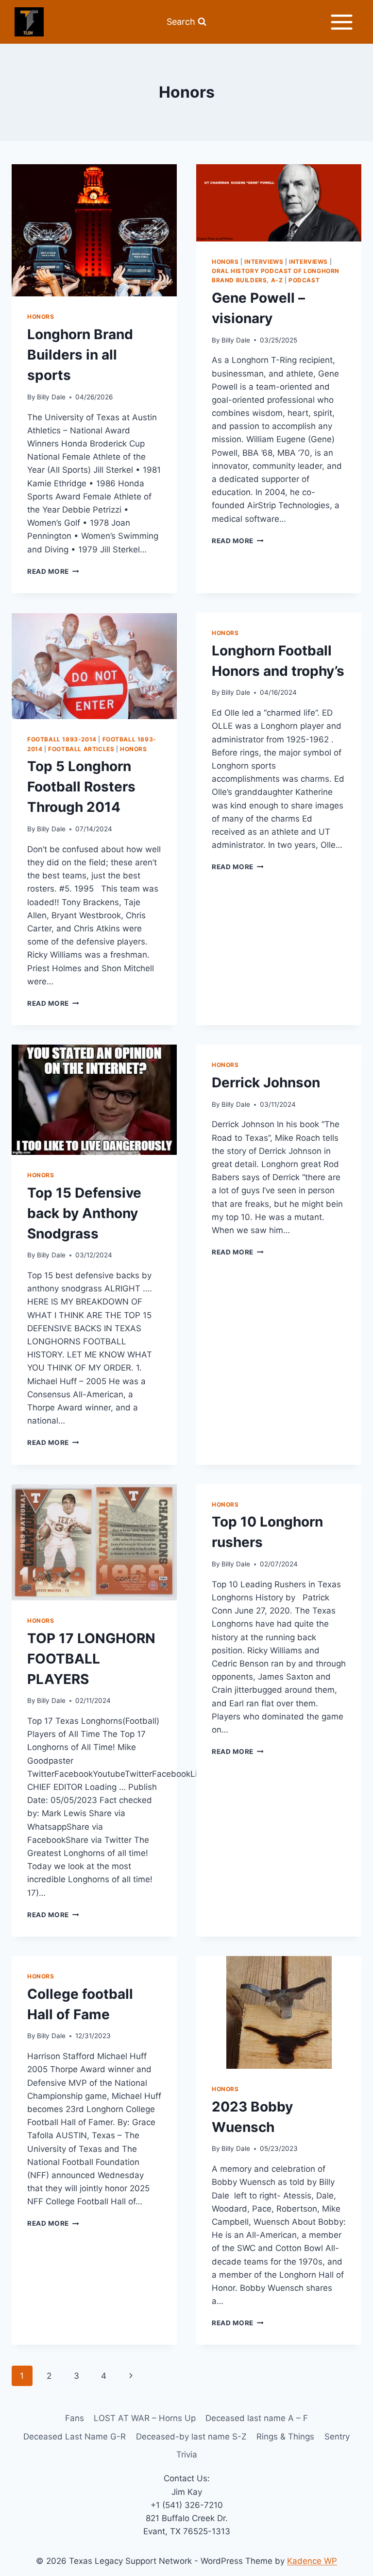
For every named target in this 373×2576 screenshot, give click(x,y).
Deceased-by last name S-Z (191, 2437)
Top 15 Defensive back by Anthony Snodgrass (84, 1213)
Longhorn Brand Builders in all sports (80, 355)
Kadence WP (312, 2561)
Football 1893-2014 (62, 739)
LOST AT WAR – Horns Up (145, 2418)
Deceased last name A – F (257, 2418)
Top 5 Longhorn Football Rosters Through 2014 (81, 787)
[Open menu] (341, 22)
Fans (75, 2418)
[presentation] (94, 230)
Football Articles (81, 749)
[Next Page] (131, 2376)
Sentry (337, 2437)
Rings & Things (285, 2437)
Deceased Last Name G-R (75, 2437)
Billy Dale (51, 397)
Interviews (264, 262)
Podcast (304, 280)
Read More (53, 571)
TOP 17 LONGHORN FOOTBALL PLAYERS (91, 1659)
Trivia (187, 2455)
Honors (41, 317)
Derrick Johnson (266, 1082)
